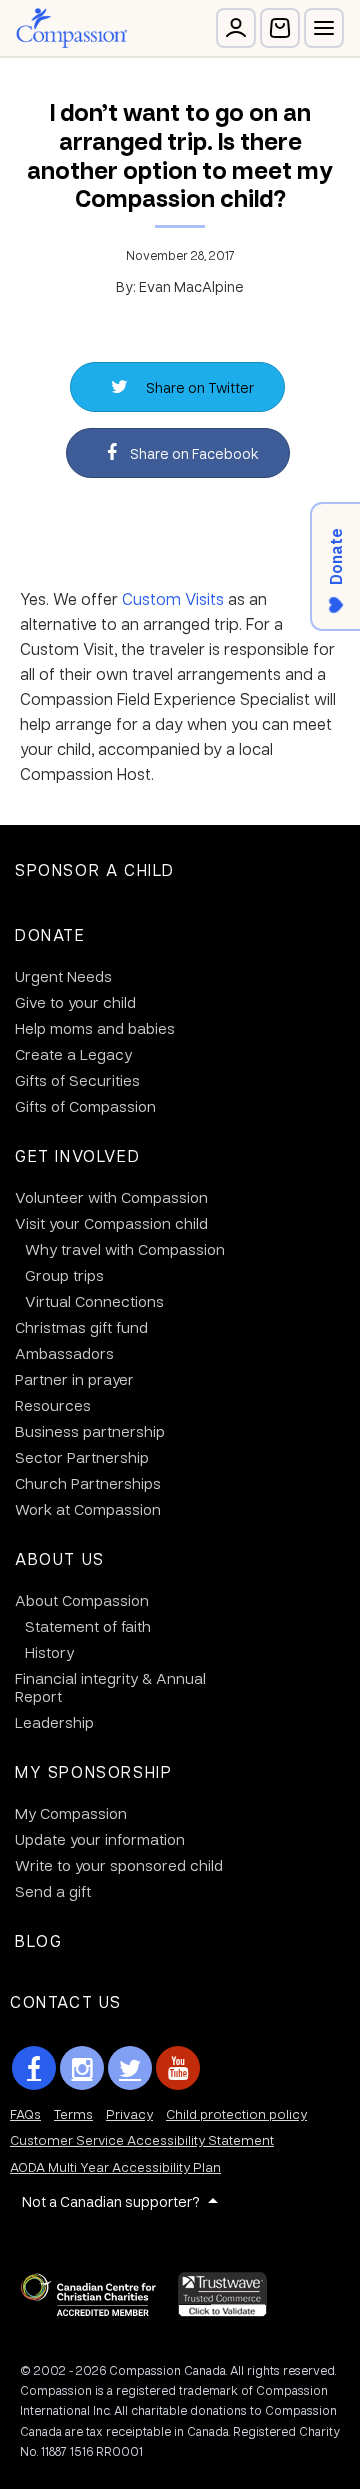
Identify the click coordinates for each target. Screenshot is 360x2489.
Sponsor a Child (95, 869)
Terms (73, 2113)
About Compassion (82, 1600)
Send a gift (53, 1891)
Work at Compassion (88, 1509)
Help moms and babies (95, 1028)
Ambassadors (64, 1353)
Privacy (129, 2113)
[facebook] (34, 2068)
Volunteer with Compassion (111, 1197)
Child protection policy (236, 2113)
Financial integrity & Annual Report (110, 1687)
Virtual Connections (94, 1301)
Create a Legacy (73, 1054)
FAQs (25, 2113)
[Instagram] (82, 2068)
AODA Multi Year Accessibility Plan (115, 2166)
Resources (53, 1405)
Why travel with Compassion (125, 1249)
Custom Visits (173, 598)
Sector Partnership (82, 1457)
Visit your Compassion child (111, 1223)
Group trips (64, 1275)
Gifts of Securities (77, 1080)
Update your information (100, 1839)
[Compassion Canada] (71, 28)
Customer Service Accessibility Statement (142, 2139)
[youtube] (178, 2068)
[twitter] (130, 2068)
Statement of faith (88, 1626)
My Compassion (71, 1813)
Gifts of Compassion (85, 1106)
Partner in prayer (74, 1379)
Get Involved (77, 1155)
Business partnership (90, 1431)
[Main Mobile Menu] (324, 28)
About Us (60, 1558)
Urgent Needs (63, 976)
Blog (38, 1940)
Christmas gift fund (81, 1327)
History (49, 1652)
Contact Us (66, 2001)
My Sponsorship (93, 1771)
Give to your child (75, 1002)
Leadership (54, 1722)
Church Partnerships (88, 1483)
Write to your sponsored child (119, 1865)
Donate (50, 934)
